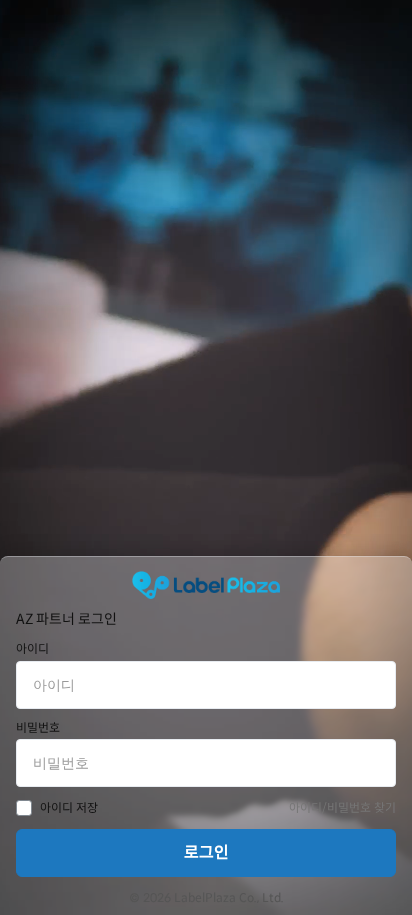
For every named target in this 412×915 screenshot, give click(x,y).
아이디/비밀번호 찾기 (342, 807)
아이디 (32, 649)
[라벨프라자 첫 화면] (206, 585)
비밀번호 (38, 728)
